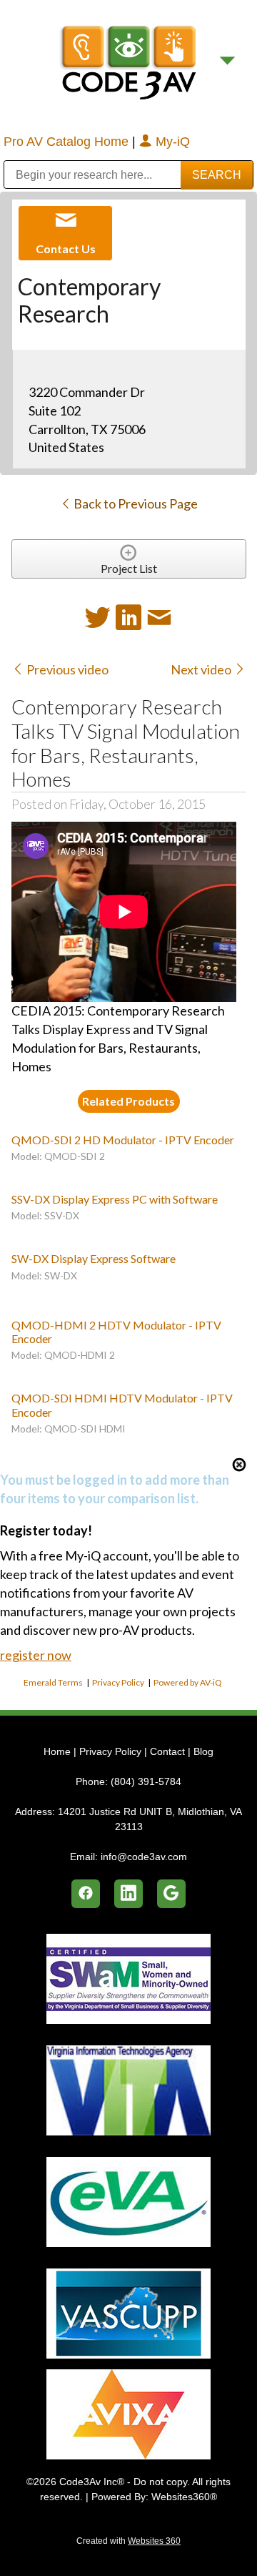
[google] (171, 1894)
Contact (167, 1751)
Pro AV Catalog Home (68, 142)
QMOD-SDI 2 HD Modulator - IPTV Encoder (123, 1140)
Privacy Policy (118, 1682)
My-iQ (171, 142)
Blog (203, 1751)
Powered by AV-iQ (188, 1682)
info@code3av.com (144, 1857)
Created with (128, 2541)
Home (59, 1751)
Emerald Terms (53, 1682)
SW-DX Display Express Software (94, 1258)
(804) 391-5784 (146, 1781)
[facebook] (86, 1894)
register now (36, 1655)
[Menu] (227, 61)
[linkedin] (128, 1894)
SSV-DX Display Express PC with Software (115, 1199)
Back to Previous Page (135, 503)
